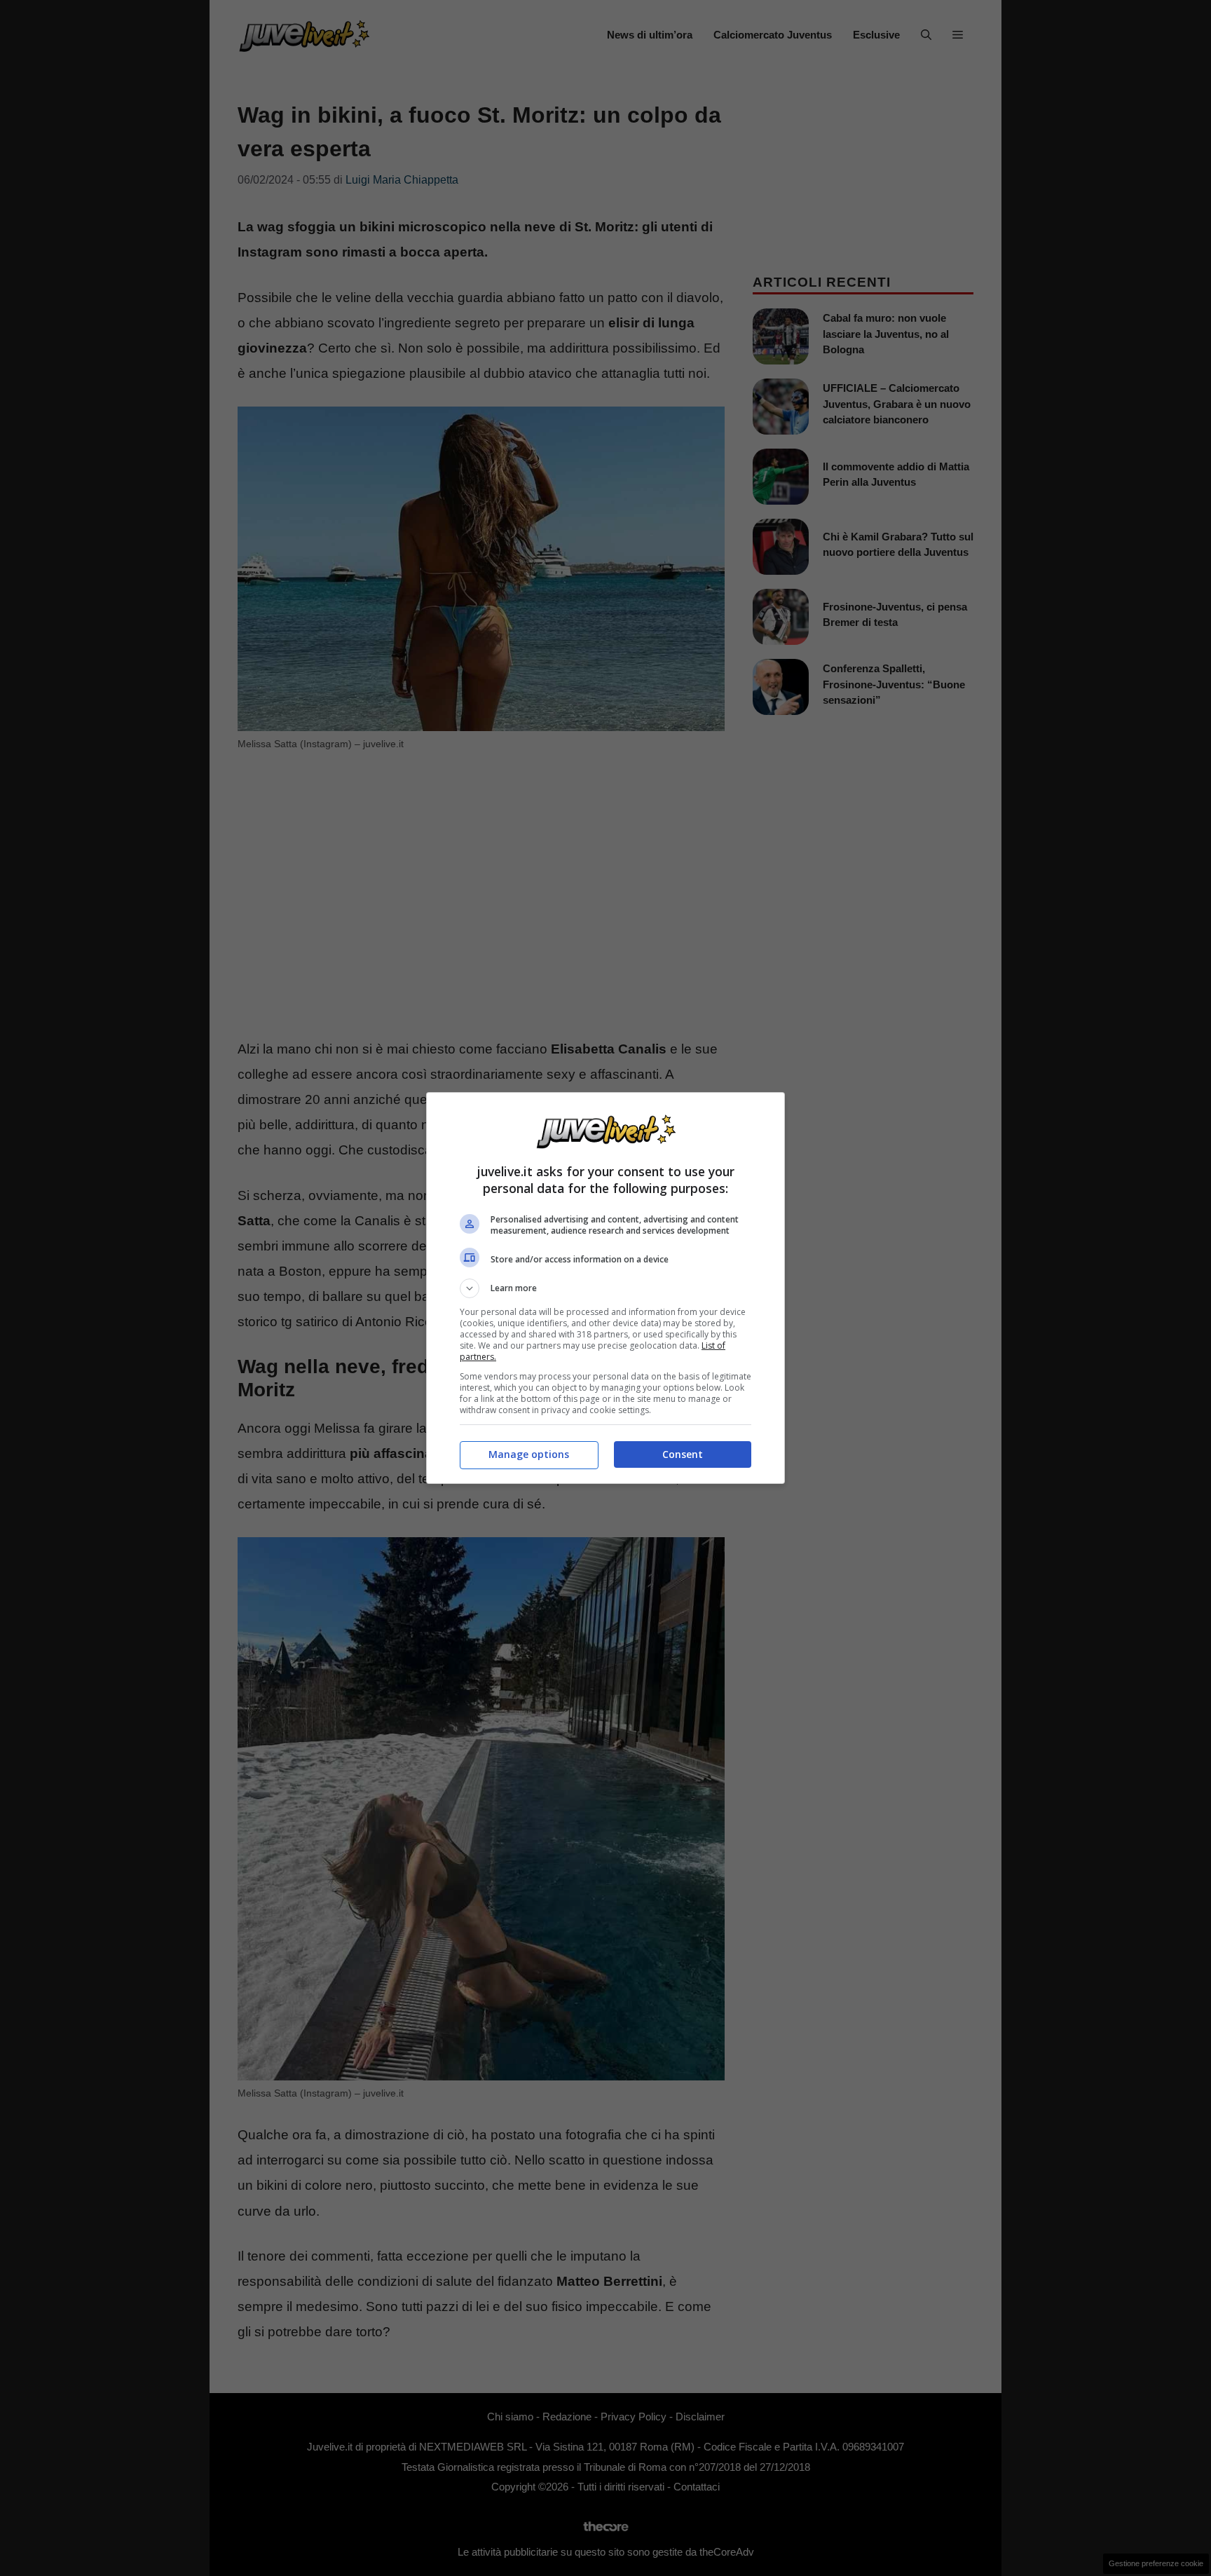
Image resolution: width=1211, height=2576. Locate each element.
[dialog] (605, 1288)
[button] (605, 1288)
